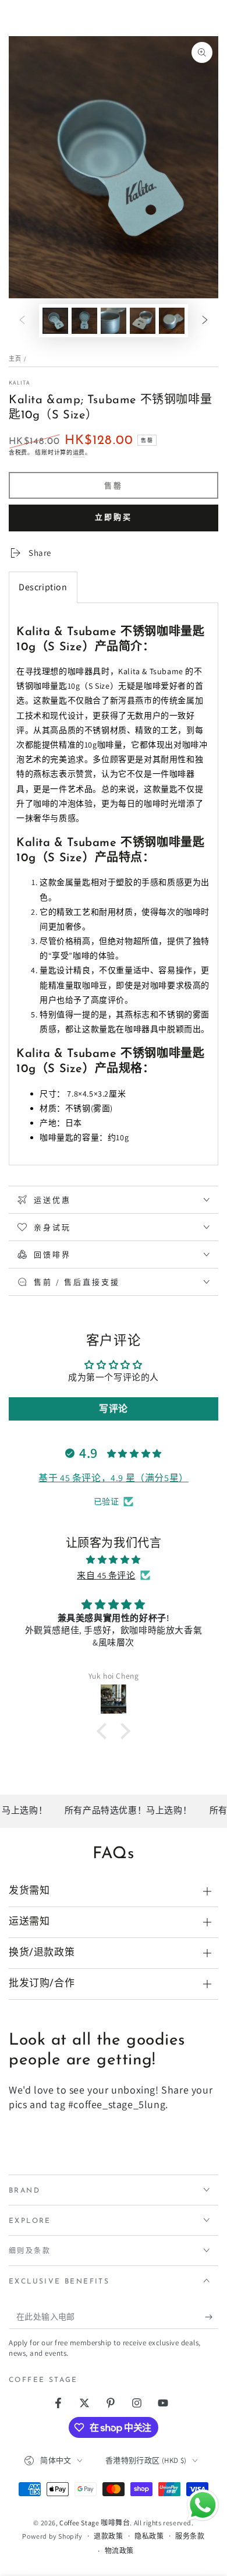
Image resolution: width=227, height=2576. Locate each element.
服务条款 (190, 2536)
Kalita (19, 383)
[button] (105, 1731)
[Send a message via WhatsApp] (203, 2505)
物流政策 (119, 2551)
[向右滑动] (205, 321)
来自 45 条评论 (106, 1575)
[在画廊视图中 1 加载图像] (55, 321)
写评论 (114, 1409)
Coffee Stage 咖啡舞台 (95, 2523)
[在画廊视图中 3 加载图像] (114, 321)
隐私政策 (149, 2536)
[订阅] (212, 2317)
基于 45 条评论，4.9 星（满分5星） (114, 1478)
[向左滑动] (22, 321)
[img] (114, 1560)
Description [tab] (43, 587)
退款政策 (108, 2536)
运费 (79, 452)
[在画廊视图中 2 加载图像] (84, 321)
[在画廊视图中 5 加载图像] (172, 321)
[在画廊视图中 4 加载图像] (143, 321)
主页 (15, 359)
